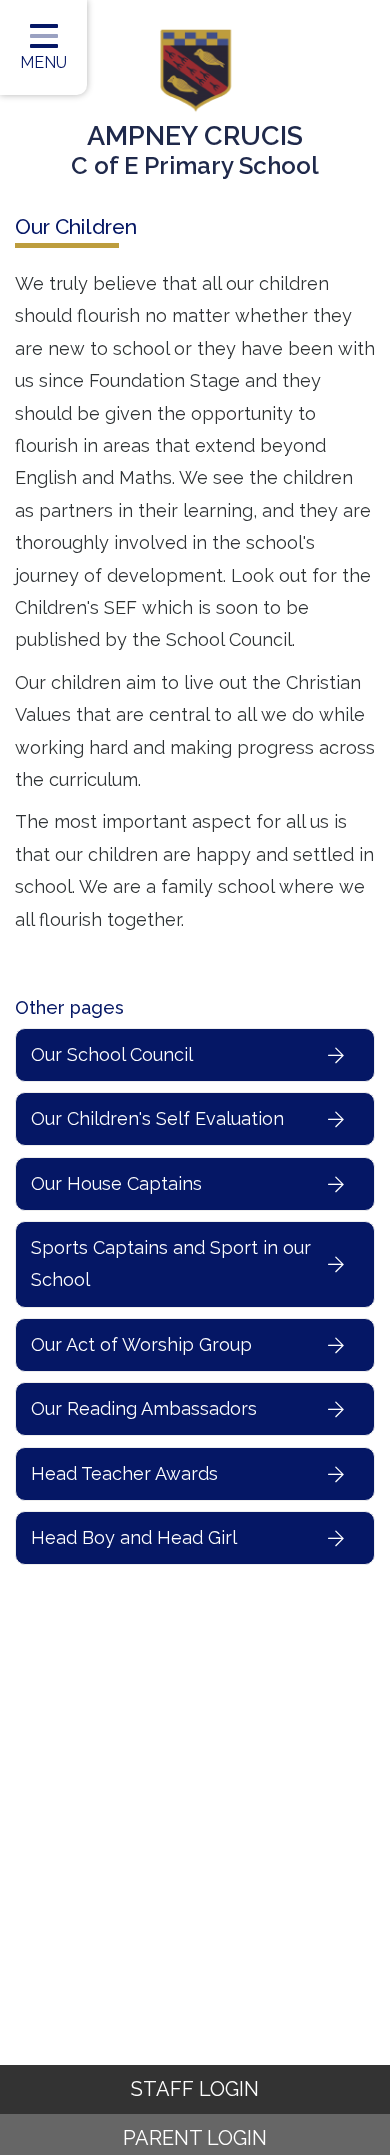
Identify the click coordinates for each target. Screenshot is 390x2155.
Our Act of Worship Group (141, 1344)
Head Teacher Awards (124, 1473)
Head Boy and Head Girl (134, 1537)
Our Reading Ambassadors (144, 1408)
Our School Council (112, 1054)
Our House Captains (116, 1183)
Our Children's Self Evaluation (157, 1118)
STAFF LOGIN (195, 2089)
